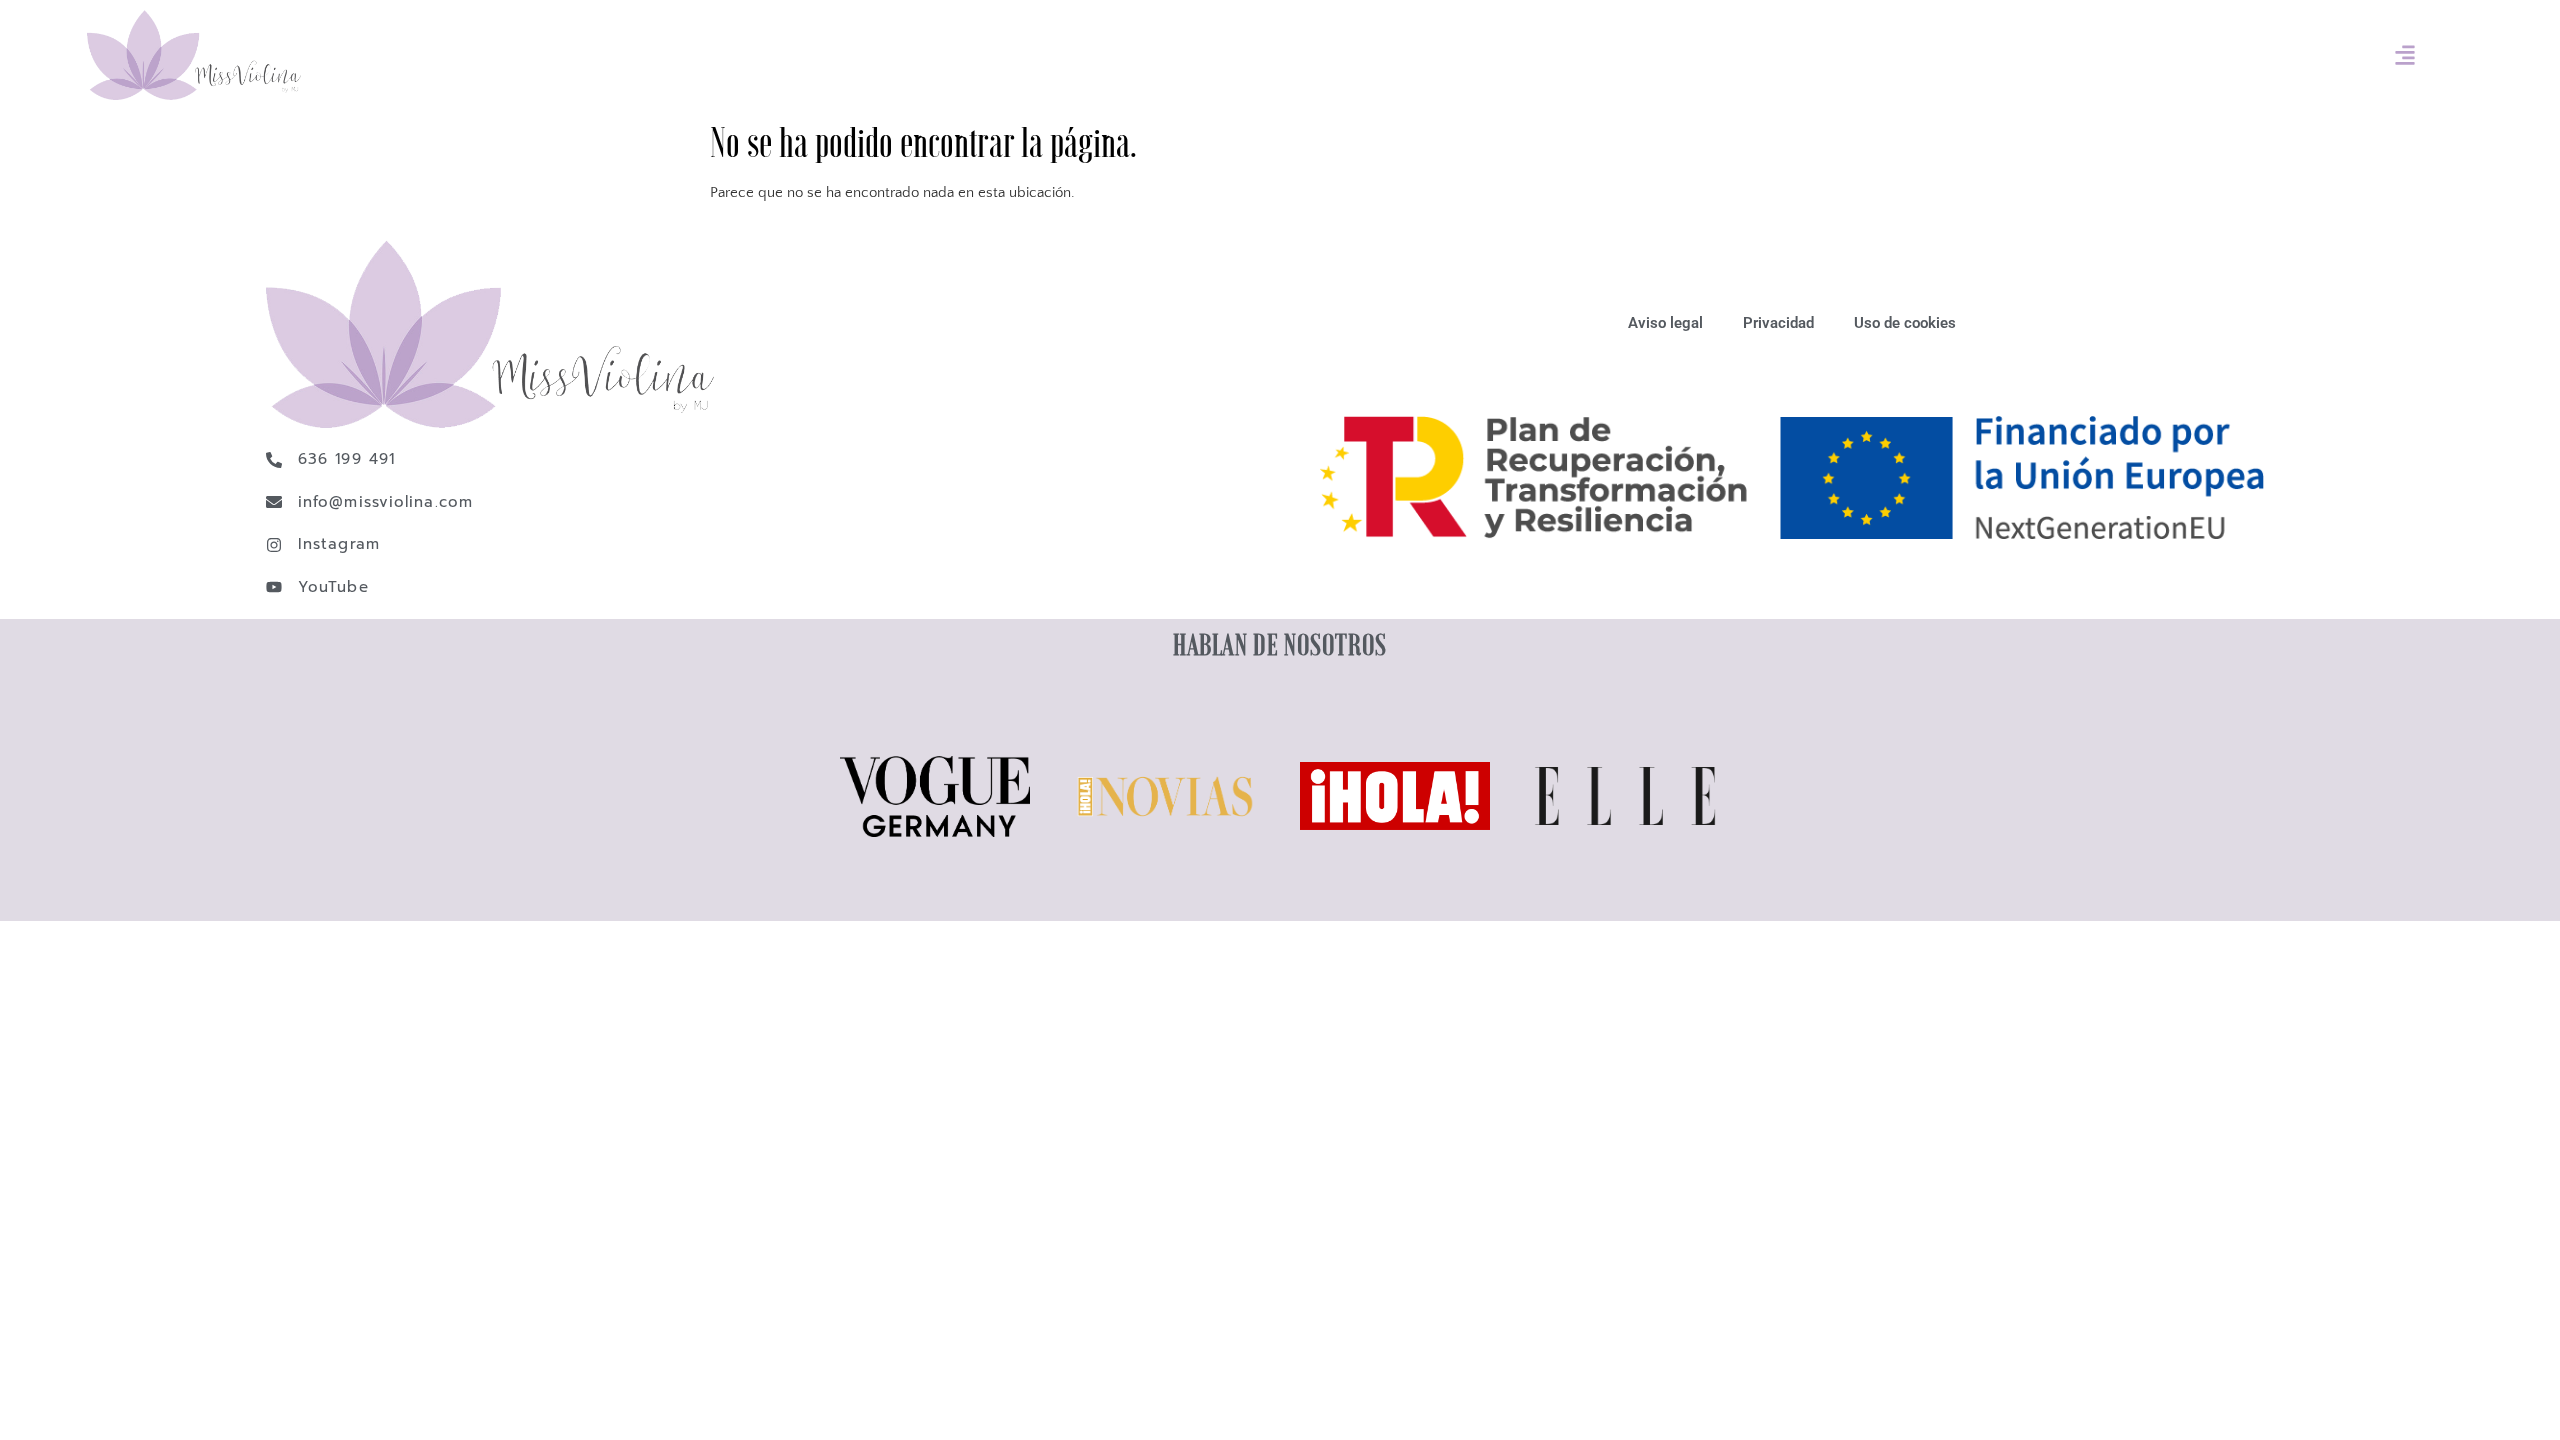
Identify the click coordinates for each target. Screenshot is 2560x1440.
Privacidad (1778, 323)
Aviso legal (1665, 323)
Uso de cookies (1905, 323)
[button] (2405, 55)
